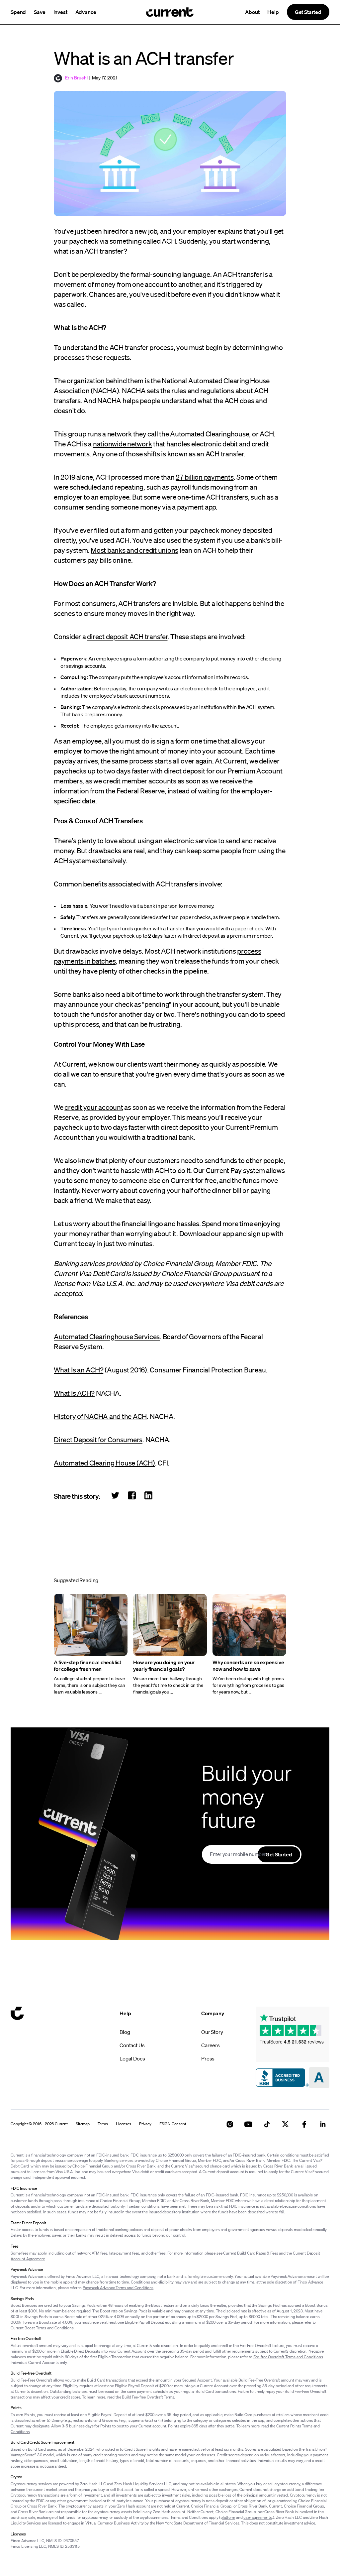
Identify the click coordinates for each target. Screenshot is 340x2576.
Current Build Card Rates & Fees (251, 2253)
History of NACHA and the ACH (100, 1416)
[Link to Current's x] (286, 2124)
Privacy (145, 2124)
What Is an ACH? (79, 1370)
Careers (211, 2045)
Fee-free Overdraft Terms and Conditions (288, 2357)
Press (208, 2058)
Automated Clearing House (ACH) (104, 1463)
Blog (125, 2032)
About (252, 12)
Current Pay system (235, 1170)
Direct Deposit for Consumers (98, 1440)
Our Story (212, 2032)
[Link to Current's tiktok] (267, 2124)
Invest (60, 12)
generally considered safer (138, 917)
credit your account (94, 1107)
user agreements (258, 2517)
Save (40, 12)
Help (273, 12)
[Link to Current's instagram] (230, 2124)
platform (228, 2517)
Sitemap (83, 2124)
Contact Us (132, 2045)
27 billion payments (205, 477)
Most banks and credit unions (134, 550)
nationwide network (123, 444)
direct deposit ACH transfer (127, 637)
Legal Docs (132, 2058)
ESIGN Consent (173, 2124)
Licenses (124, 2124)
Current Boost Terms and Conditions (42, 2328)
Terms (103, 2124)
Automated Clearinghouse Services (107, 1337)
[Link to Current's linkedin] (323, 2124)
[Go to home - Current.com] (170, 12)
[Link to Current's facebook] (304, 2124)
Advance (86, 12)
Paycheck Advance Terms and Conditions (118, 2288)
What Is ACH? (74, 1393)
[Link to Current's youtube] (248, 2124)
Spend (18, 12)
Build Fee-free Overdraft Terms (148, 2397)
